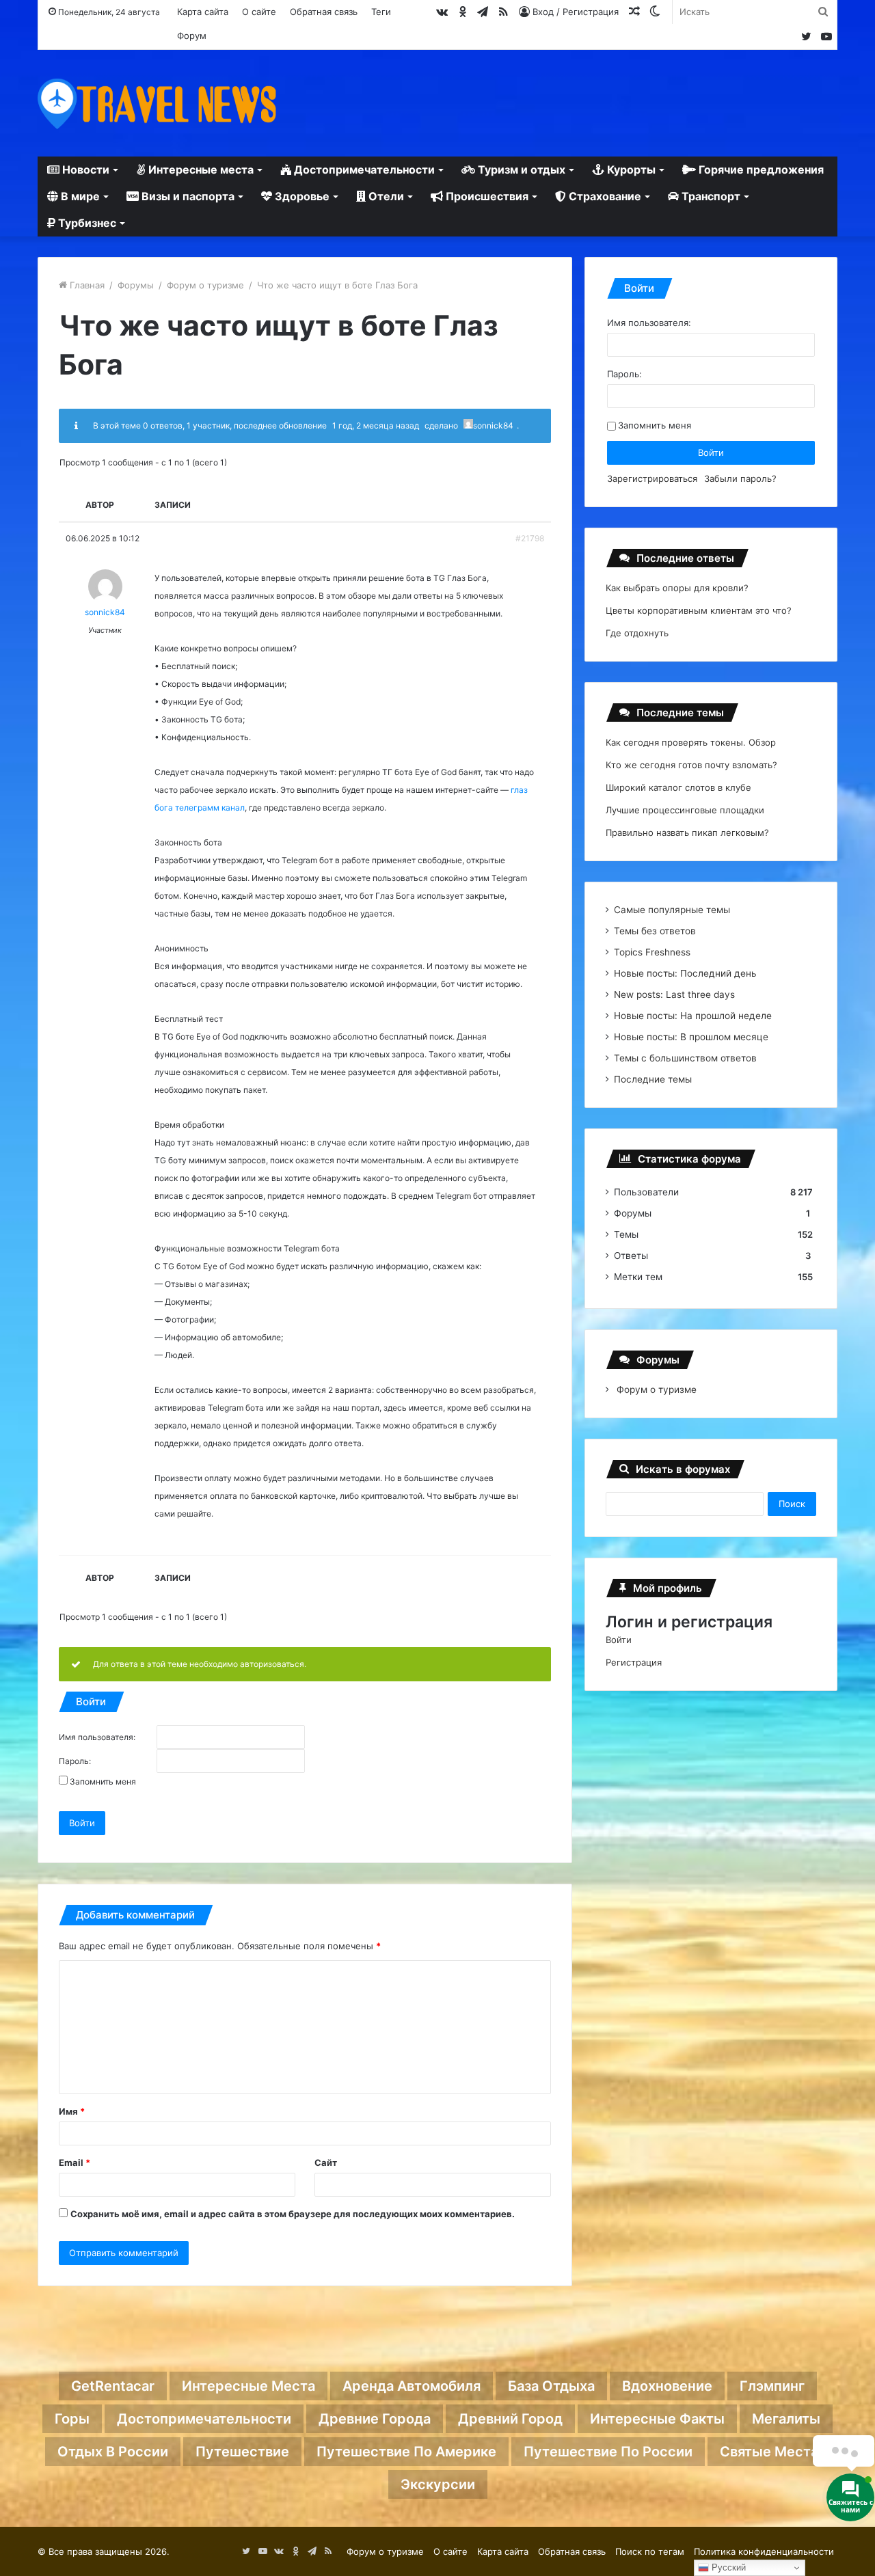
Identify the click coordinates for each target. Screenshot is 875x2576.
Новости (84, 170)
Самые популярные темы (672, 910)
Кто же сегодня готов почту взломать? (691, 765)
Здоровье (301, 196)
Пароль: (75, 1761)
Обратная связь (324, 12)
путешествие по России (608, 2452)
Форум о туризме (205, 285)
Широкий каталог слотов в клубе (678, 787)
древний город (510, 2419)
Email (75, 2163)
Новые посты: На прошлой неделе (693, 1016)
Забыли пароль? (740, 478)
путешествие (242, 2452)
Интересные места (200, 170)
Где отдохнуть (637, 633)
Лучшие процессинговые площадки (685, 810)
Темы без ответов (655, 931)
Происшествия (486, 196)
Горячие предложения (760, 170)
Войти (82, 1823)
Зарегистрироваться (652, 478)
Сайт (326, 2163)
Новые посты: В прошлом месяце (691, 1037)
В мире (79, 196)
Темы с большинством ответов (685, 1058)
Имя (72, 2111)
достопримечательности (204, 2419)
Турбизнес (86, 223)
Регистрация (634, 1662)
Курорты (630, 170)
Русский (727, 2567)
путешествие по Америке (406, 2452)
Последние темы (653, 1079)
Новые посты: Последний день (685, 973)
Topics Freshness (652, 952)
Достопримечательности (363, 170)
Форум (192, 36)
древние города (375, 2419)
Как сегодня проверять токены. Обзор (691, 742)
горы (72, 2419)
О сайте (259, 12)
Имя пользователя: (97, 1737)
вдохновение (667, 2386)
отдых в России (113, 2452)
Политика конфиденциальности (764, 2551)
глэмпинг (772, 2386)
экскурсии (438, 2484)
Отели (385, 196)
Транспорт (710, 196)
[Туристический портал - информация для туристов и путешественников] (157, 103)
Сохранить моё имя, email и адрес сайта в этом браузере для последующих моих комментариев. (293, 2214)
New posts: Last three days (674, 994)
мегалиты (786, 2419)
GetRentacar (113, 2386)
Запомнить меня (103, 1782)
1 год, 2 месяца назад (376, 425)
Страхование (604, 196)
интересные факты (657, 2419)
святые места (769, 2452)
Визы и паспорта (187, 196)
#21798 (530, 538)
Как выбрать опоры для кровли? (677, 588)
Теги (381, 12)
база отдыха (551, 2386)
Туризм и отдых (520, 170)
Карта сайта (203, 12)
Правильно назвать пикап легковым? (687, 832)
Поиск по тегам (650, 2551)
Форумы (136, 285)
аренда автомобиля (412, 2386)
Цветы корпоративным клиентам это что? (699, 610)
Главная (86, 285)
